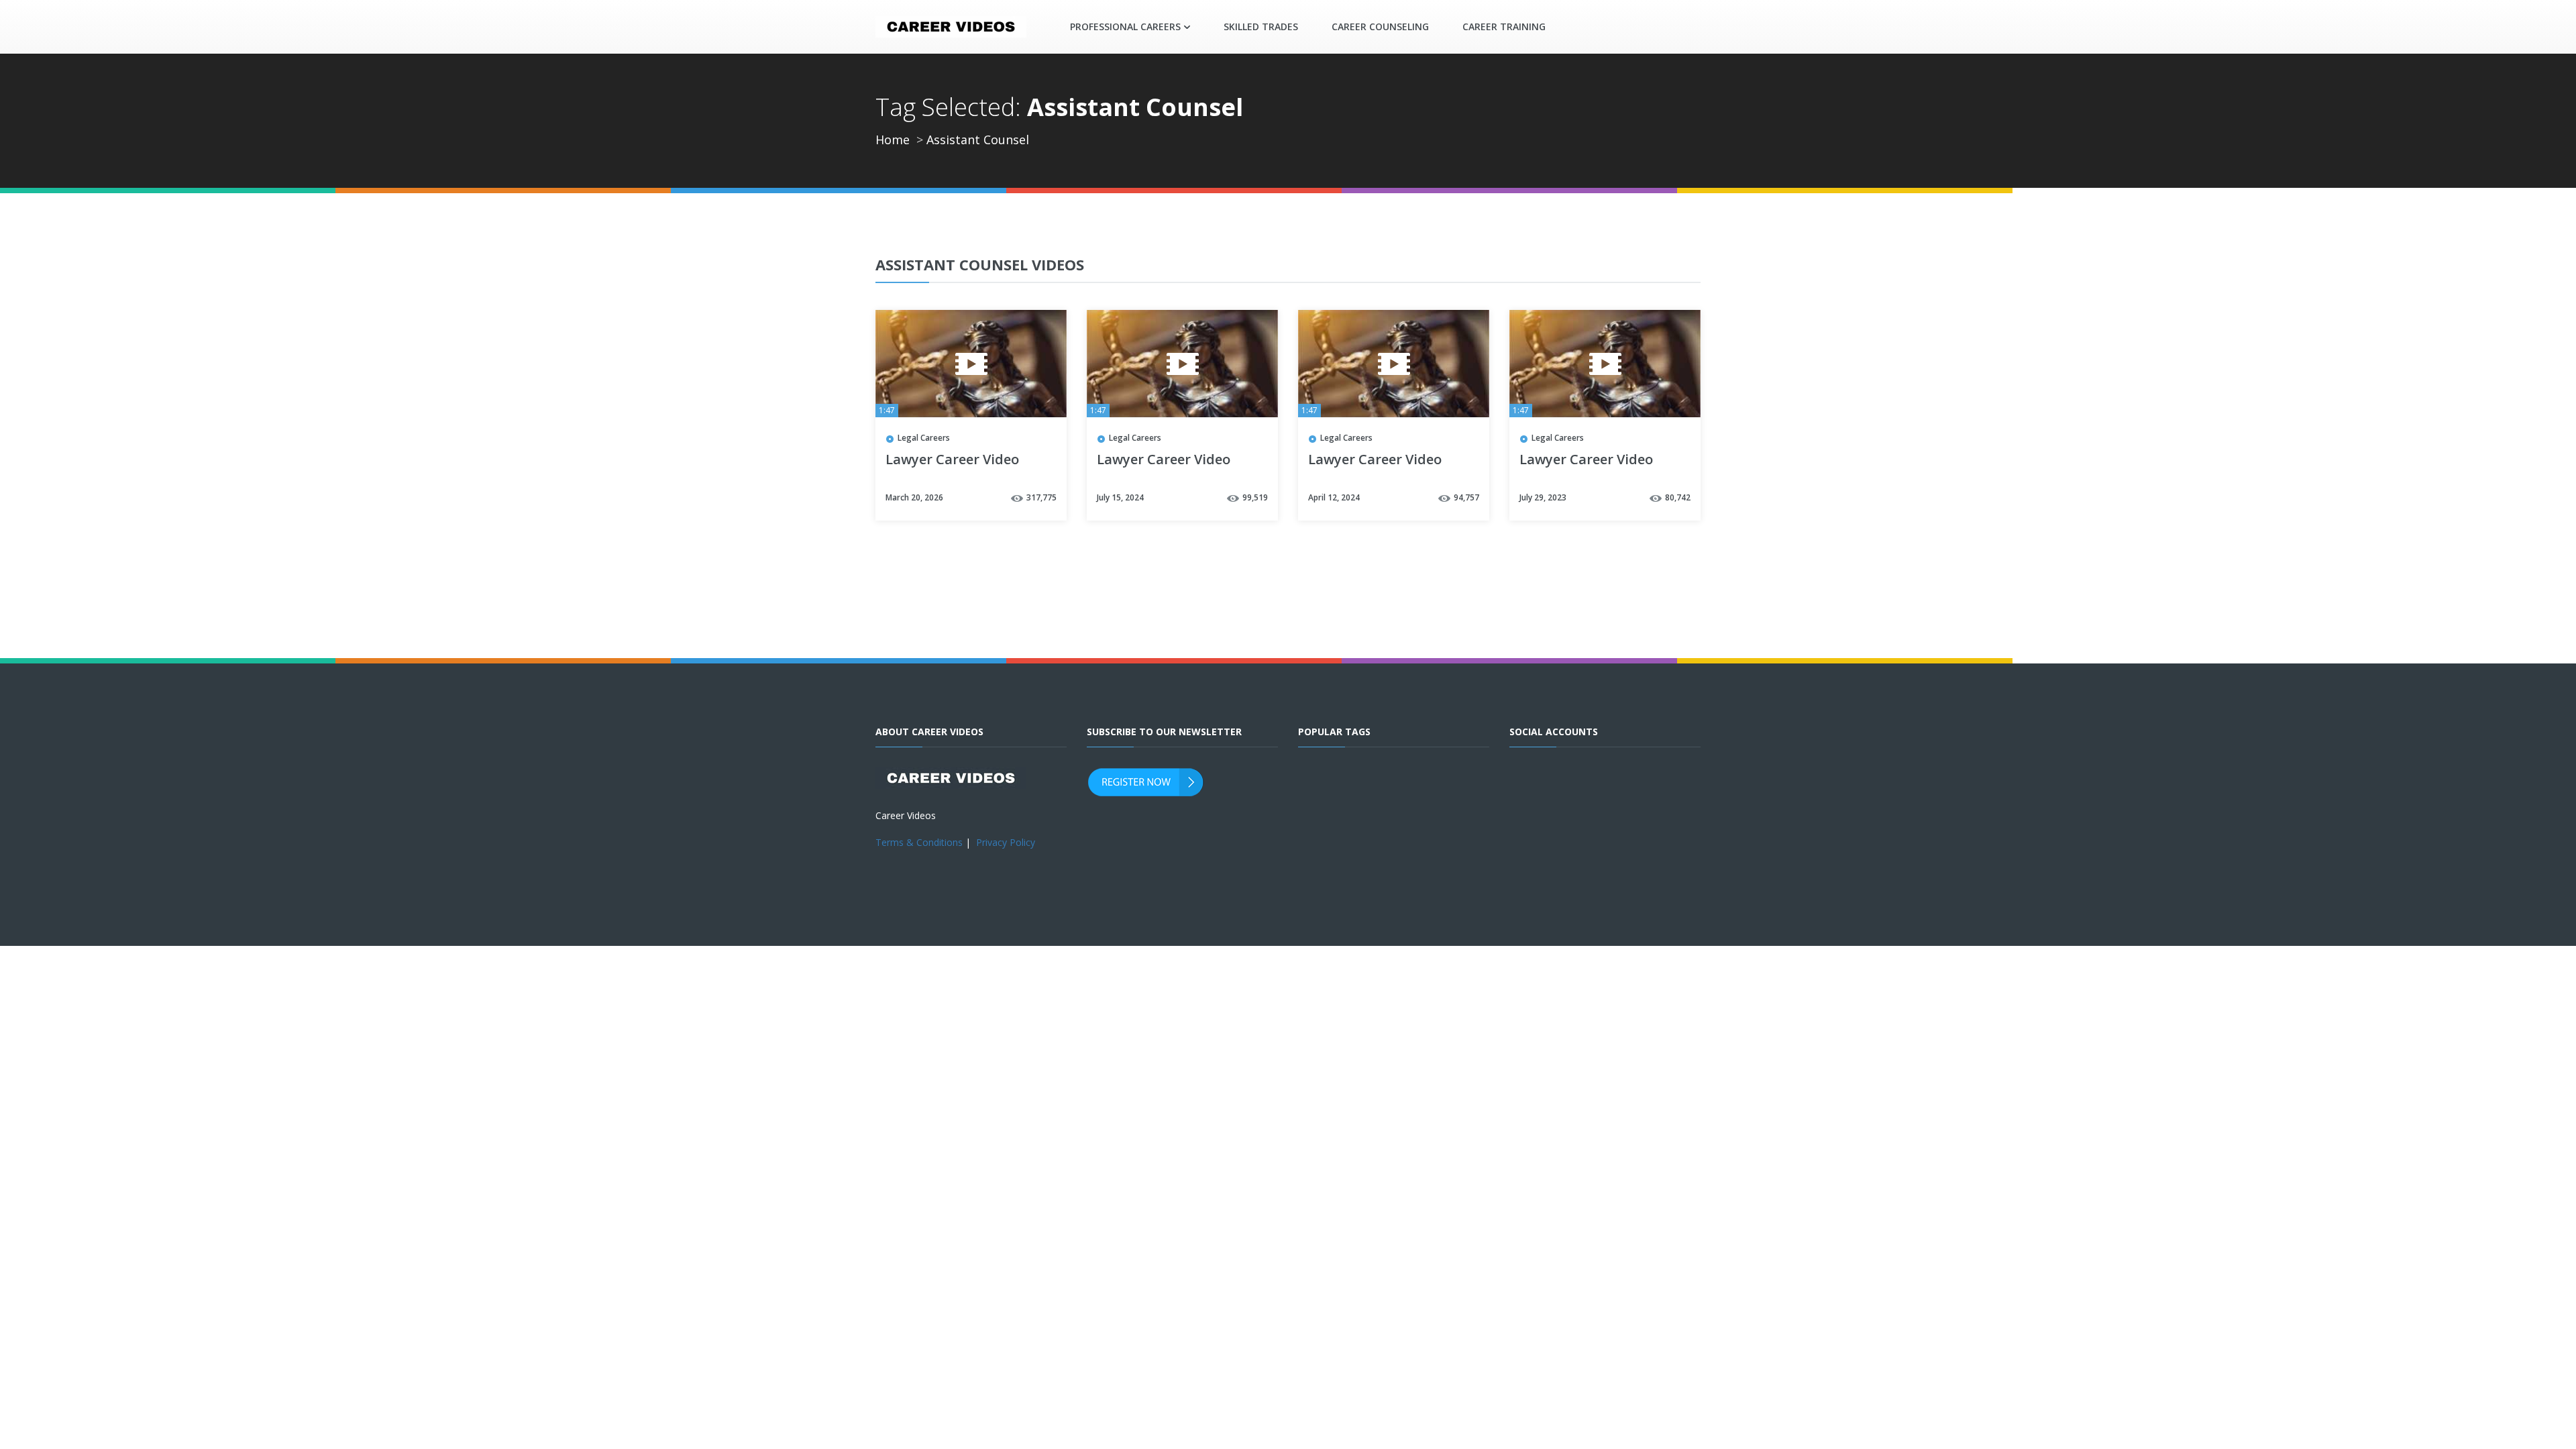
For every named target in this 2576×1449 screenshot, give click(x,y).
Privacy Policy (1006, 842)
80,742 (1678, 497)
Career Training (1504, 26)
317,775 (1041, 497)
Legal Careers (924, 438)
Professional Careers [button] (1125, 26)
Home (893, 140)
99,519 (1255, 497)
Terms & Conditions (919, 842)
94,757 (1466, 497)
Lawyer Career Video (952, 460)
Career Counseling (1380, 26)
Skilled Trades (1261, 26)
